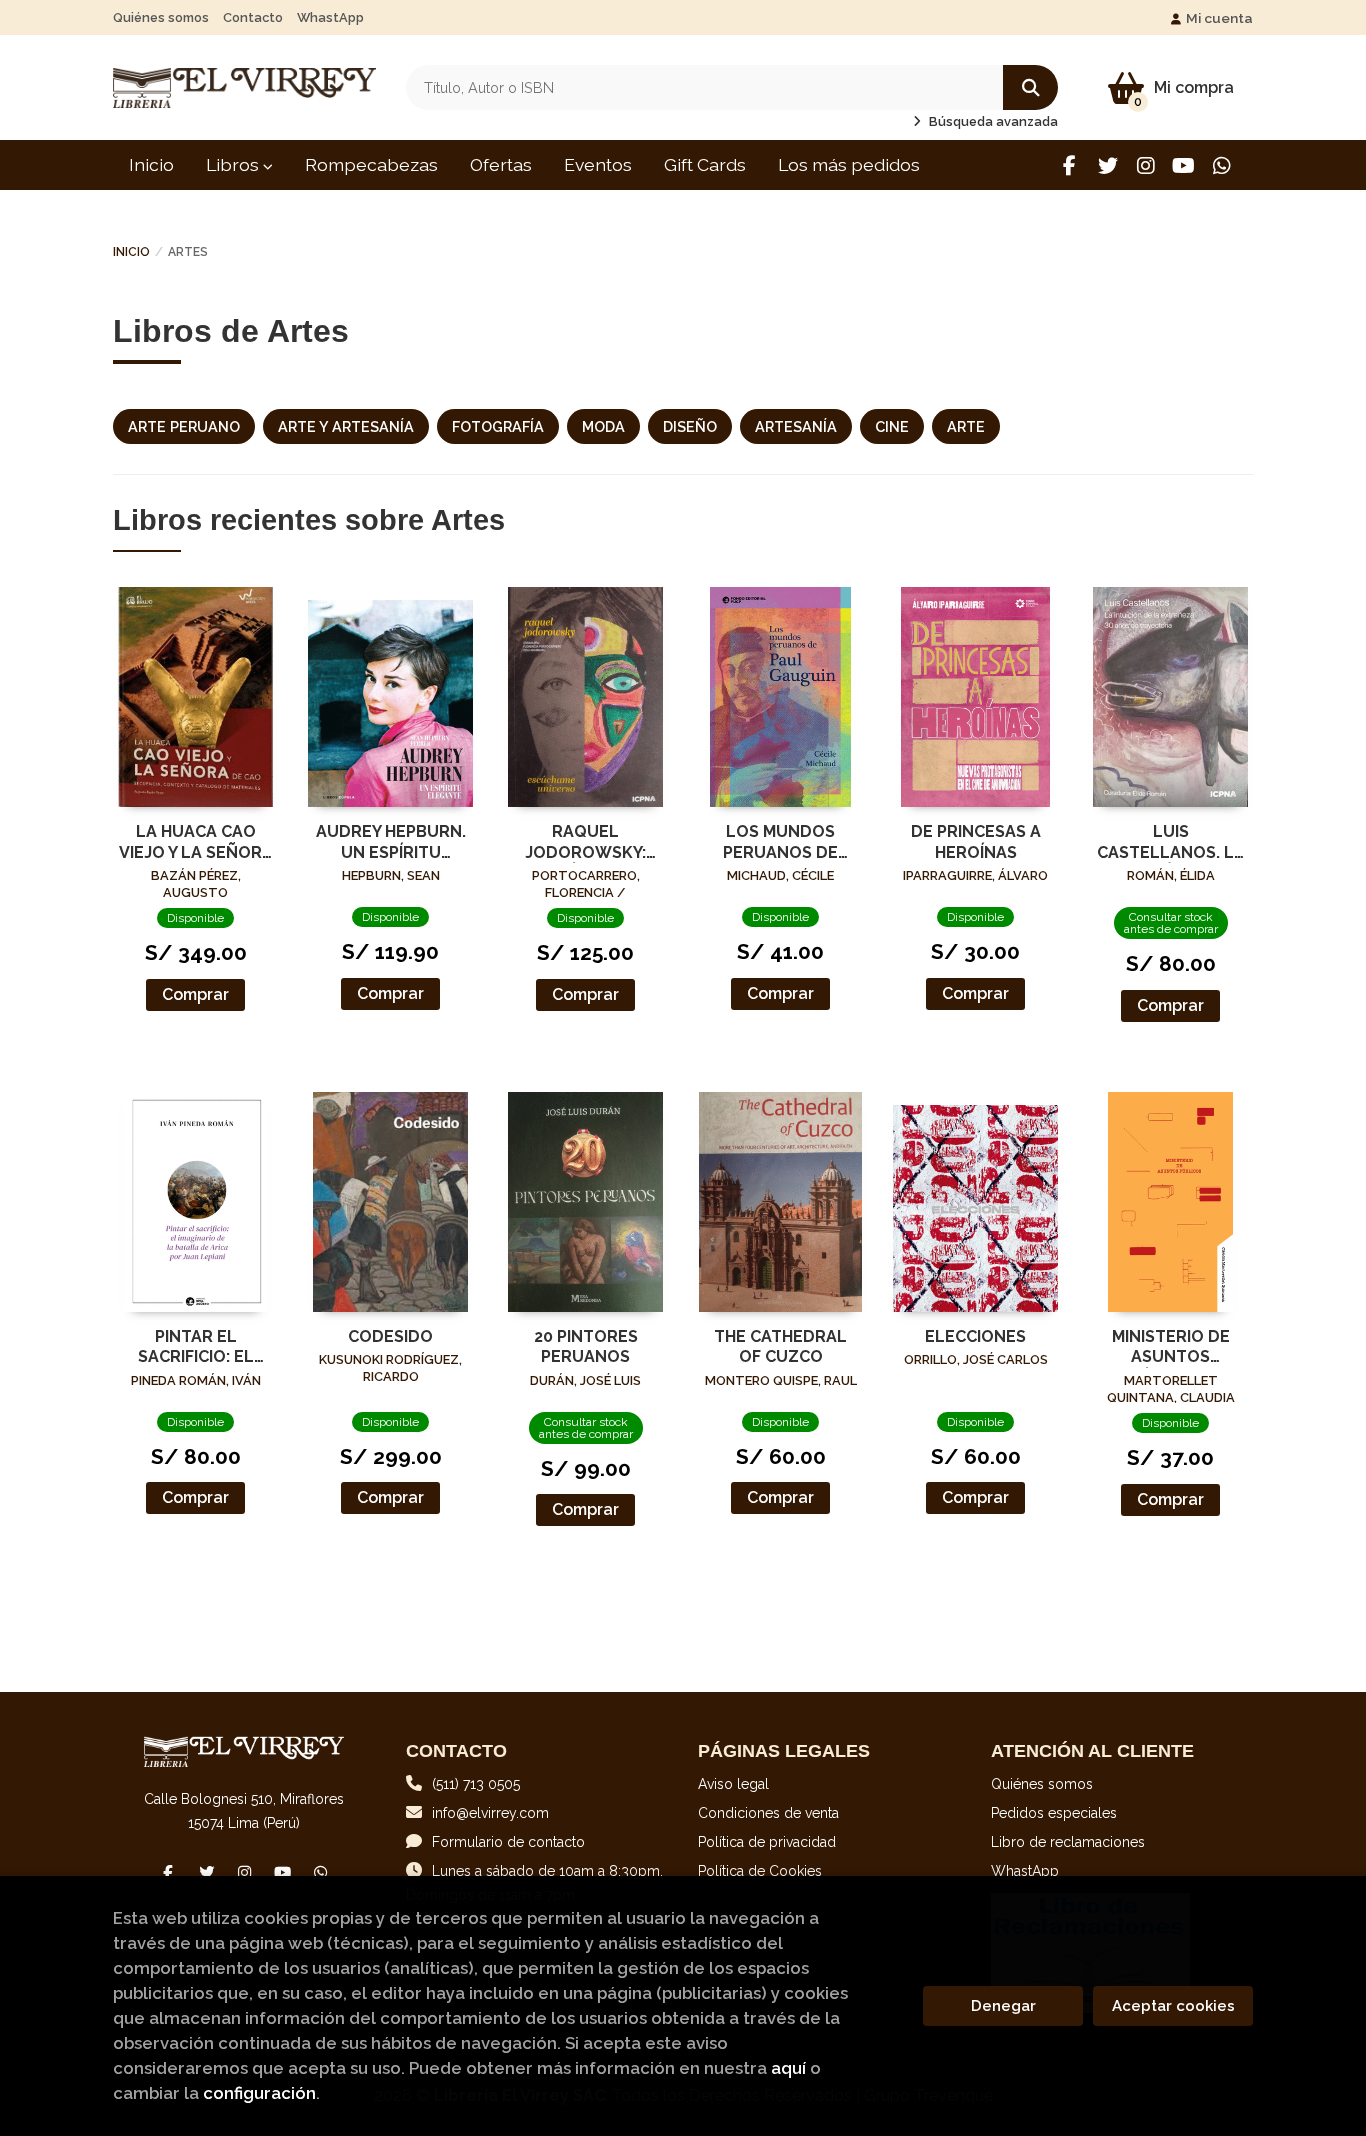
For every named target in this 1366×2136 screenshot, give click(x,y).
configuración (259, 2093)
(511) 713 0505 (476, 1784)
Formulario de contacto (508, 1842)
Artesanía (796, 426)
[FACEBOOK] (1069, 165)
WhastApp (330, 17)
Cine (892, 426)
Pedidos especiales (1054, 1813)
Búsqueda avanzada (992, 121)
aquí (788, 2068)
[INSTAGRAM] (1145, 165)
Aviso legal (733, 1784)
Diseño (690, 426)
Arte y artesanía (346, 426)
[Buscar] (1030, 87)
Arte (966, 426)
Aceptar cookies (1173, 2006)
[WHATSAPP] (1221, 165)
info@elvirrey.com (490, 1813)
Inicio (131, 252)
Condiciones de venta (768, 1813)
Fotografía (498, 426)
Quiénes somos (161, 17)
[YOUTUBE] (1183, 165)
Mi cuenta (1219, 18)
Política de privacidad (767, 1842)
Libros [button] (234, 164)
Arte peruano (184, 426)
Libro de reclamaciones (1068, 1842)
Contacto (253, 17)
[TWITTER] (1107, 165)
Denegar (1003, 2006)
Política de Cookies (760, 1871)
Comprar (195, 994)
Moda (603, 426)
